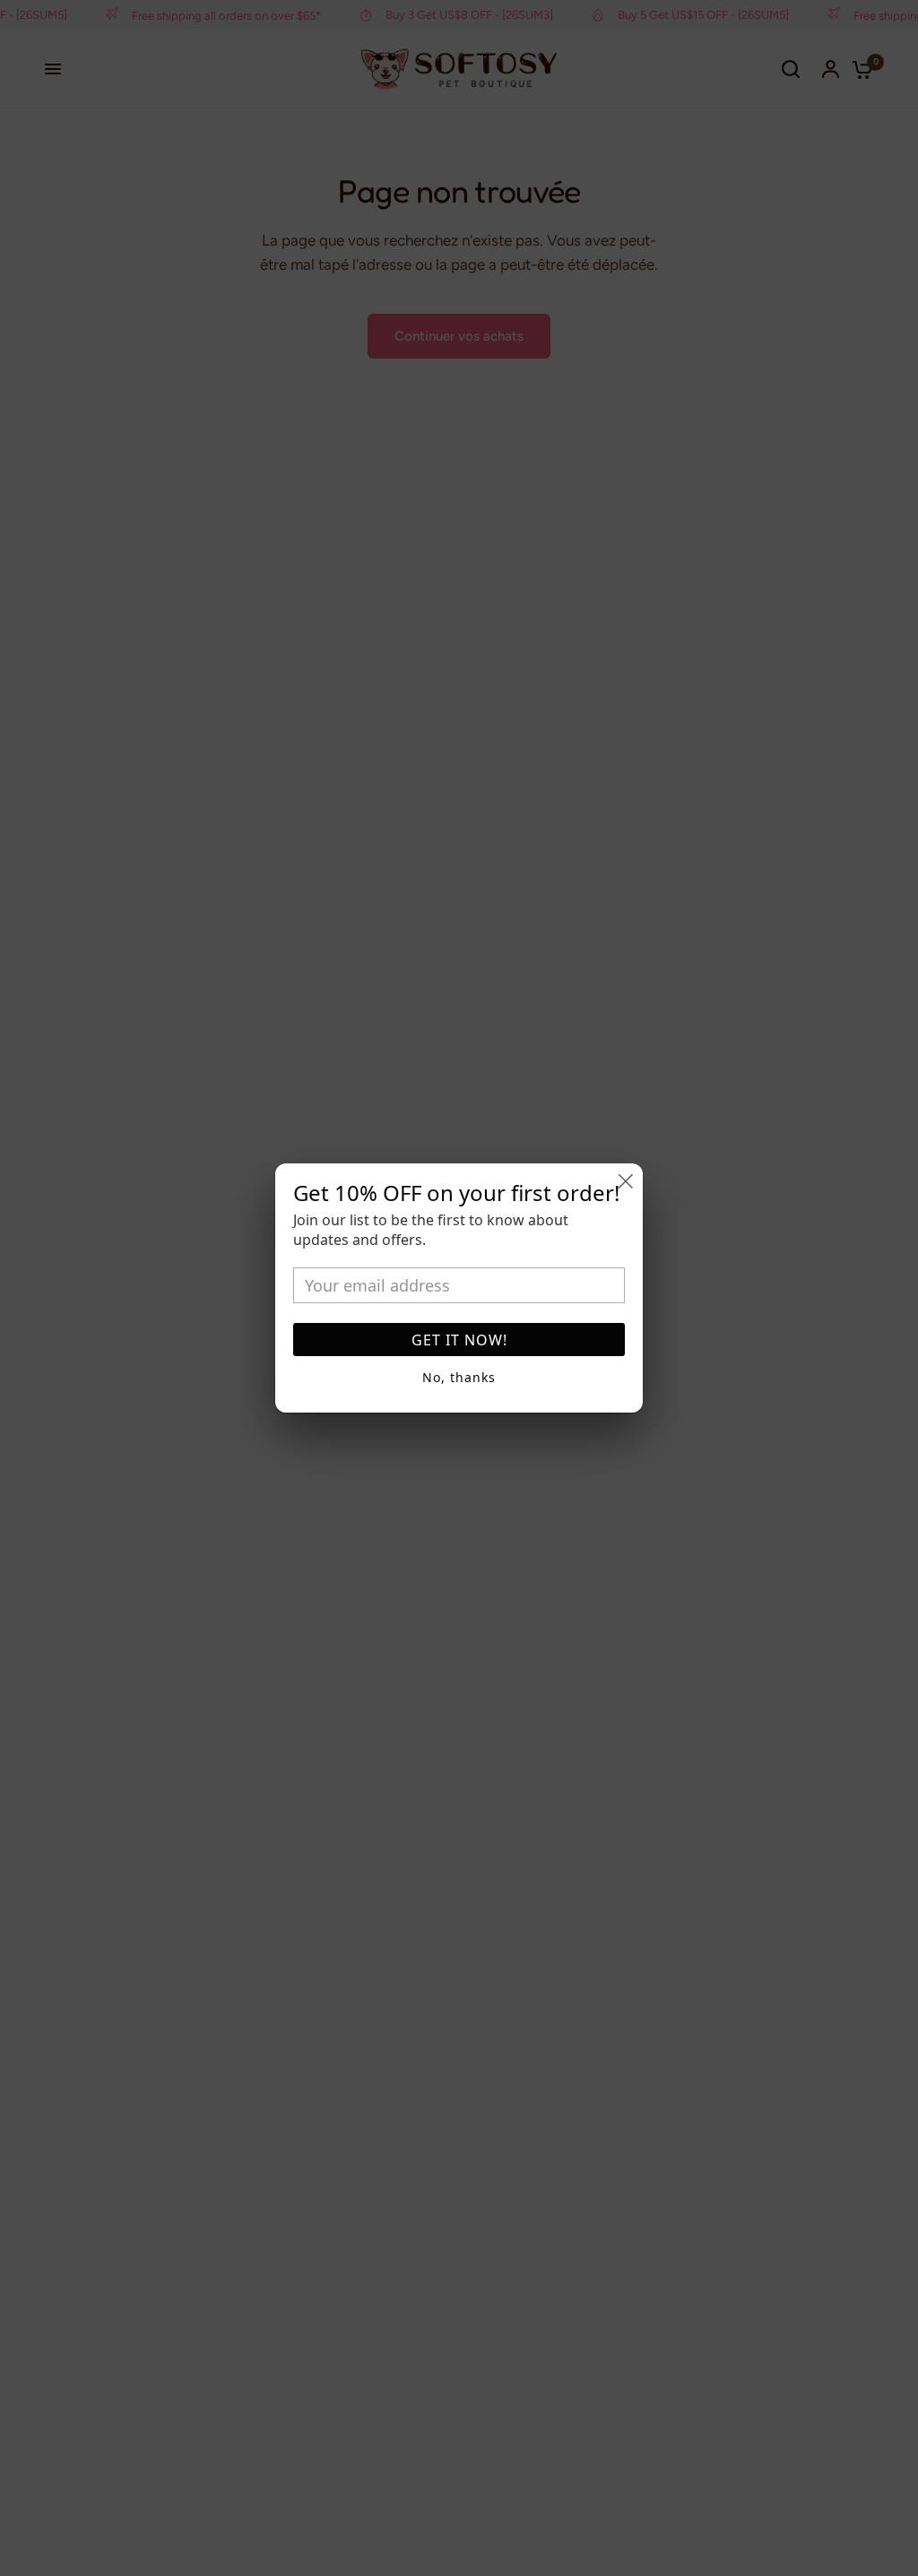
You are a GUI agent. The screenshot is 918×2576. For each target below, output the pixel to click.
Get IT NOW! (459, 1340)
